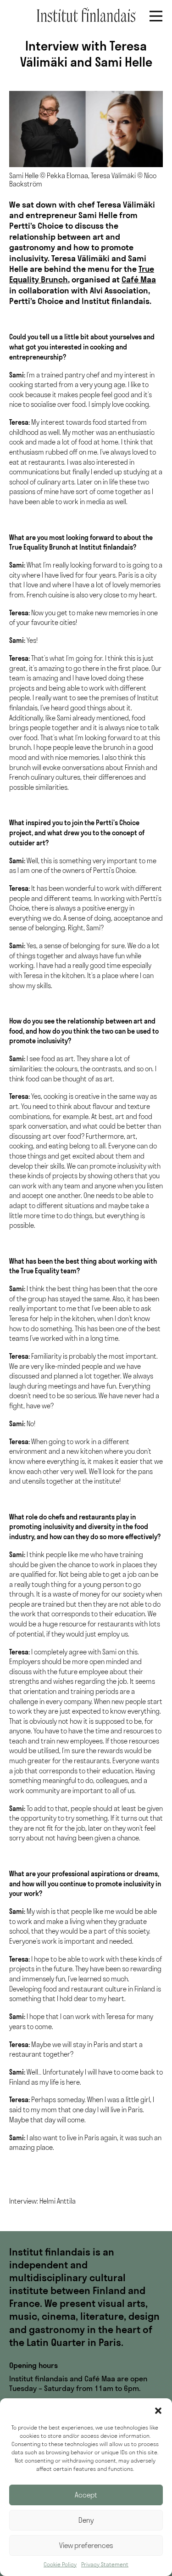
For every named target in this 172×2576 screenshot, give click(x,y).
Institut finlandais (86, 15)
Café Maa (139, 279)
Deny (86, 2520)
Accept (86, 2495)
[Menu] (156, 16)
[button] (158, 2410)
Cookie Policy (60, 2564)
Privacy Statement (105, 2564)
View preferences (86, 2545)
